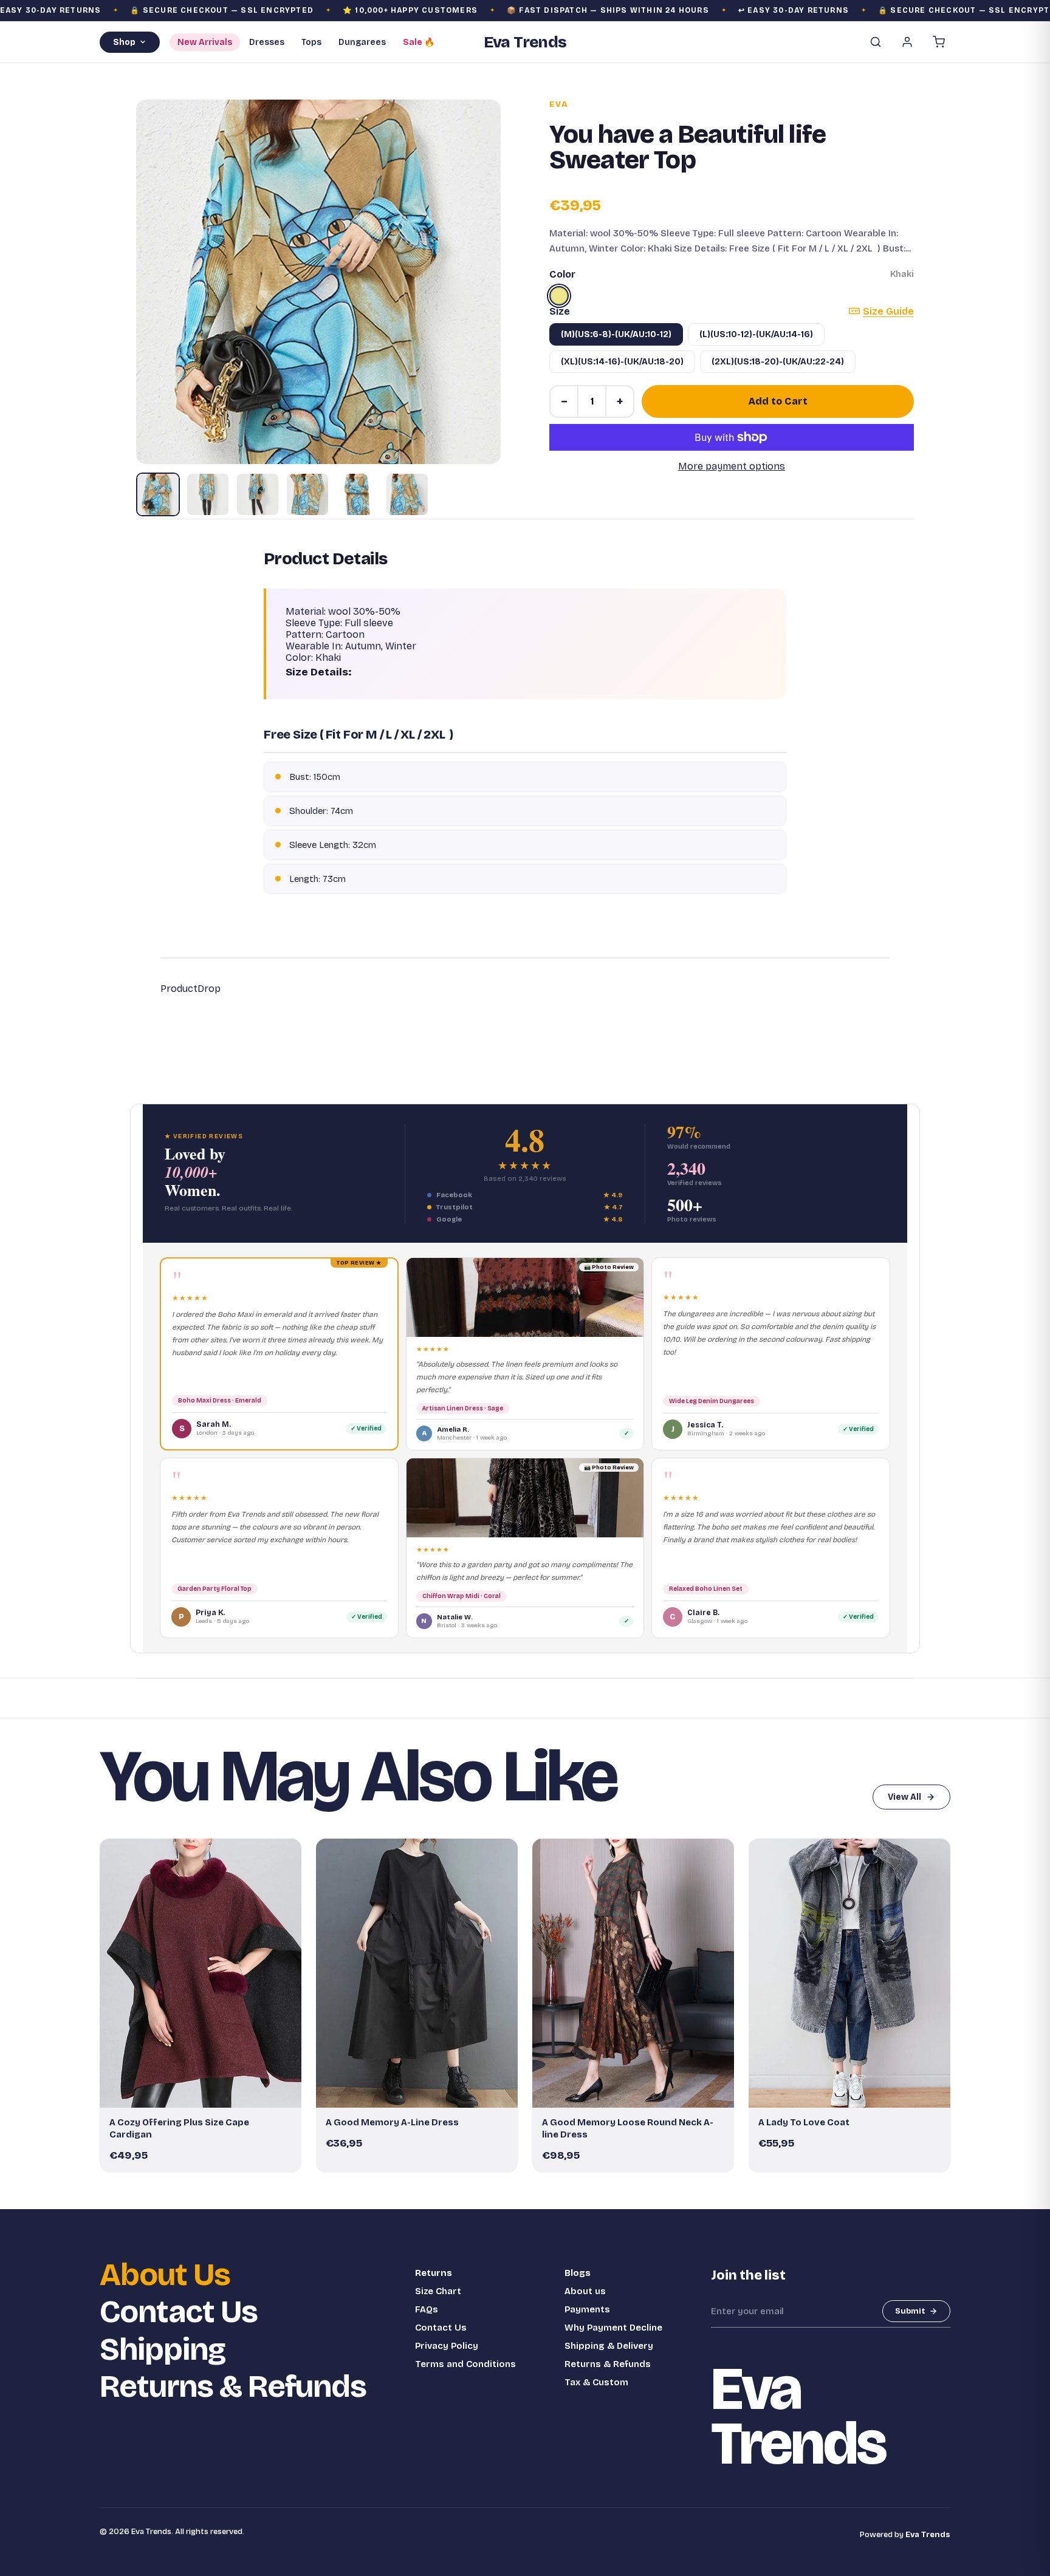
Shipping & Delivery (609, 2346)
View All (904, 1797)
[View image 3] (258, 494)
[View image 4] (307, 494)
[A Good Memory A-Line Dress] (417, 1973)
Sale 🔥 (419, 42)
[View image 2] (208, 494)
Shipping (163, 2350)
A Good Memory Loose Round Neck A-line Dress (628, 2128)
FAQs (427, 2309)
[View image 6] (407, 494)
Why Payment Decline (613, 2328)
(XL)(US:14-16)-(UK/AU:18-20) (622, 362)
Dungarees (362, 42)
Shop (124, 42)
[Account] (907, 42)
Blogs (578, 2273)
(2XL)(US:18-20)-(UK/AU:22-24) (778, 362)
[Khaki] (559, 296)
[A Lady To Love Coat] (849, 1973)
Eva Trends (928, 2535)
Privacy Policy (447, 2346)
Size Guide (888, 311)
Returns (434, 2273)
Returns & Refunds (233, 2387)
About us (585, 2291)
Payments (587, 2309)
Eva (559, 104)
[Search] (876, 42)
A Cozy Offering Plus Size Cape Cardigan (179, 2128)
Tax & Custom (596, 2382)
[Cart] (939, 42)
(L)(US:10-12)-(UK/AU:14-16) (756, 334)
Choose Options (207, 2093)
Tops (311, 42)
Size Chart (438, 2291)
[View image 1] (158, 494)
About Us (165, 2275)
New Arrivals (205, 42)
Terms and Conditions (465, 2364)
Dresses (267, 42)
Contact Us (179, 2312)
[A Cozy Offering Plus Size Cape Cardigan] (201, 1973)
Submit (910, 2311)
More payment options (732, 466)
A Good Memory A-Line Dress (392, 2122)
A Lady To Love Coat (804, 2122)
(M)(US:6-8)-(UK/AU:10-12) (616, 334)
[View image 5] (357, 494)
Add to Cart (778, 401)
